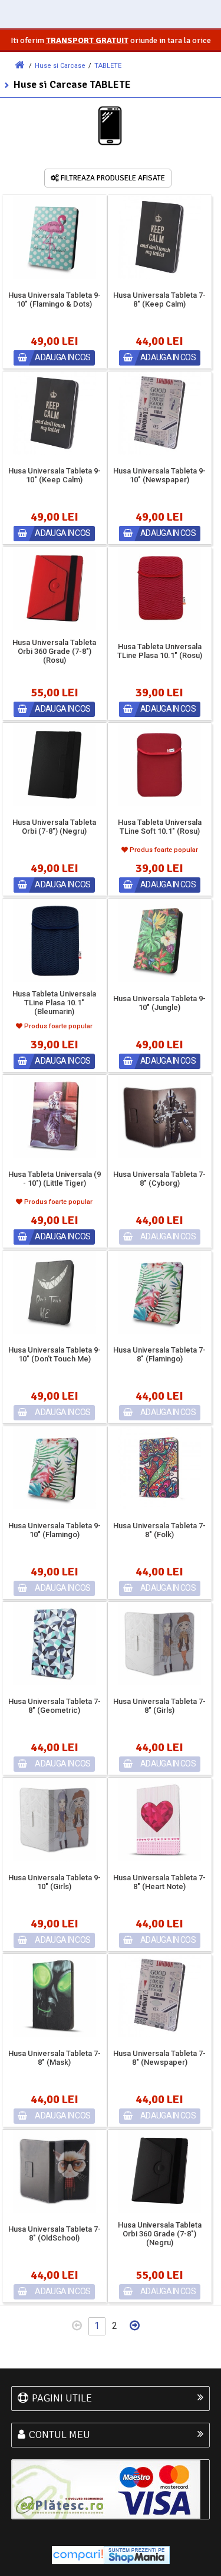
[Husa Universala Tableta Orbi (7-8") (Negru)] (55, 764)
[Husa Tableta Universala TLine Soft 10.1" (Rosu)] (159, 764)
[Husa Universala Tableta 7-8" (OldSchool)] (55, 2171)
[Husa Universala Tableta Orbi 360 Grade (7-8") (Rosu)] (55, 589)
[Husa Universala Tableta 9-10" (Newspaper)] (159, 413)
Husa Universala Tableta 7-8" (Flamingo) (159, 1354)
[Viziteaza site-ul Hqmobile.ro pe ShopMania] (137, 2554)
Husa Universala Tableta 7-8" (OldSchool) (55, 2233)
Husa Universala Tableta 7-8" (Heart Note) (159, 1882)
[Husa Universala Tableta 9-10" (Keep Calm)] (55, 413)
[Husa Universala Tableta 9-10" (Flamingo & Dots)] (55, 237)
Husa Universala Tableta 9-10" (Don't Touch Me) (55, 1354)
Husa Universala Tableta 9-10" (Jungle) (159, 1003)
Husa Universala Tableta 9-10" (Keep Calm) (55, 475)
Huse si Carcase (60, 66)
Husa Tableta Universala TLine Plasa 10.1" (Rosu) (160, 651)
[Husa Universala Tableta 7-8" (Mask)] (55, 1996)
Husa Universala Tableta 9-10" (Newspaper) (159, 475)
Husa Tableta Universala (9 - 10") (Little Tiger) (55, 1179)
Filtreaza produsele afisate (112, 178)
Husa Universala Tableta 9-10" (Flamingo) (55, 1530)
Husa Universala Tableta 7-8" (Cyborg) (159, 1179)
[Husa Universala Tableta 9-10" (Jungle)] (159, 940)
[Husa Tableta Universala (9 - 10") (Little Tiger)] (55, 1116)
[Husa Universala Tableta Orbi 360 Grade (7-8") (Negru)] (159, 2171)
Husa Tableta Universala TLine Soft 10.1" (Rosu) (160, 827)
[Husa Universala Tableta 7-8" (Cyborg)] (159, 1116)
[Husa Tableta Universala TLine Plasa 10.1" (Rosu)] (159, 589)
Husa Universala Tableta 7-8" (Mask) (55, 2058)
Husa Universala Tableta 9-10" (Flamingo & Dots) (55, 300)
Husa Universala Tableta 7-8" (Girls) (159, 1706)
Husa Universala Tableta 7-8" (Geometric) (55, 1706)
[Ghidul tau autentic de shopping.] (78, 2554)
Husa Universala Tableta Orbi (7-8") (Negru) (54, 827)
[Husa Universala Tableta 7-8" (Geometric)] (55, 1644)
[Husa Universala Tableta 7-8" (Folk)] (159, 1468)
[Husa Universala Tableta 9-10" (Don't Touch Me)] (55, 1292)
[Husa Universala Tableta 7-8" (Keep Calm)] (159, 237)
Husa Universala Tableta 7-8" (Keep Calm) (159, 300)
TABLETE (108, 66)
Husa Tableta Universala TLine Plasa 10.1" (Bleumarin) (54, 1003)
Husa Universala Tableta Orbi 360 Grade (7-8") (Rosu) (54, 651)
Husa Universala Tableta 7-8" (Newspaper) (159, 2058)
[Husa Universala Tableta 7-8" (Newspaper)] (159, 1996)
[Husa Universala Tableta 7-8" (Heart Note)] (159, 1819)
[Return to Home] (19, 65)
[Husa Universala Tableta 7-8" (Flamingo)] (159, 1292)
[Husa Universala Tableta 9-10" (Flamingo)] (55, 1468)
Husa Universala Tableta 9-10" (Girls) (55, 1882)
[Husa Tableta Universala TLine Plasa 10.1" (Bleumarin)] (55, 940)
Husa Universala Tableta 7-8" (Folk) (159, 1530)
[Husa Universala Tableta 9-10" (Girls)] (55, 1819)
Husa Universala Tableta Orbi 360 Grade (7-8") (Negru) (160, 2234)
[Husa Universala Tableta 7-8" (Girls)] (159, 1644)
